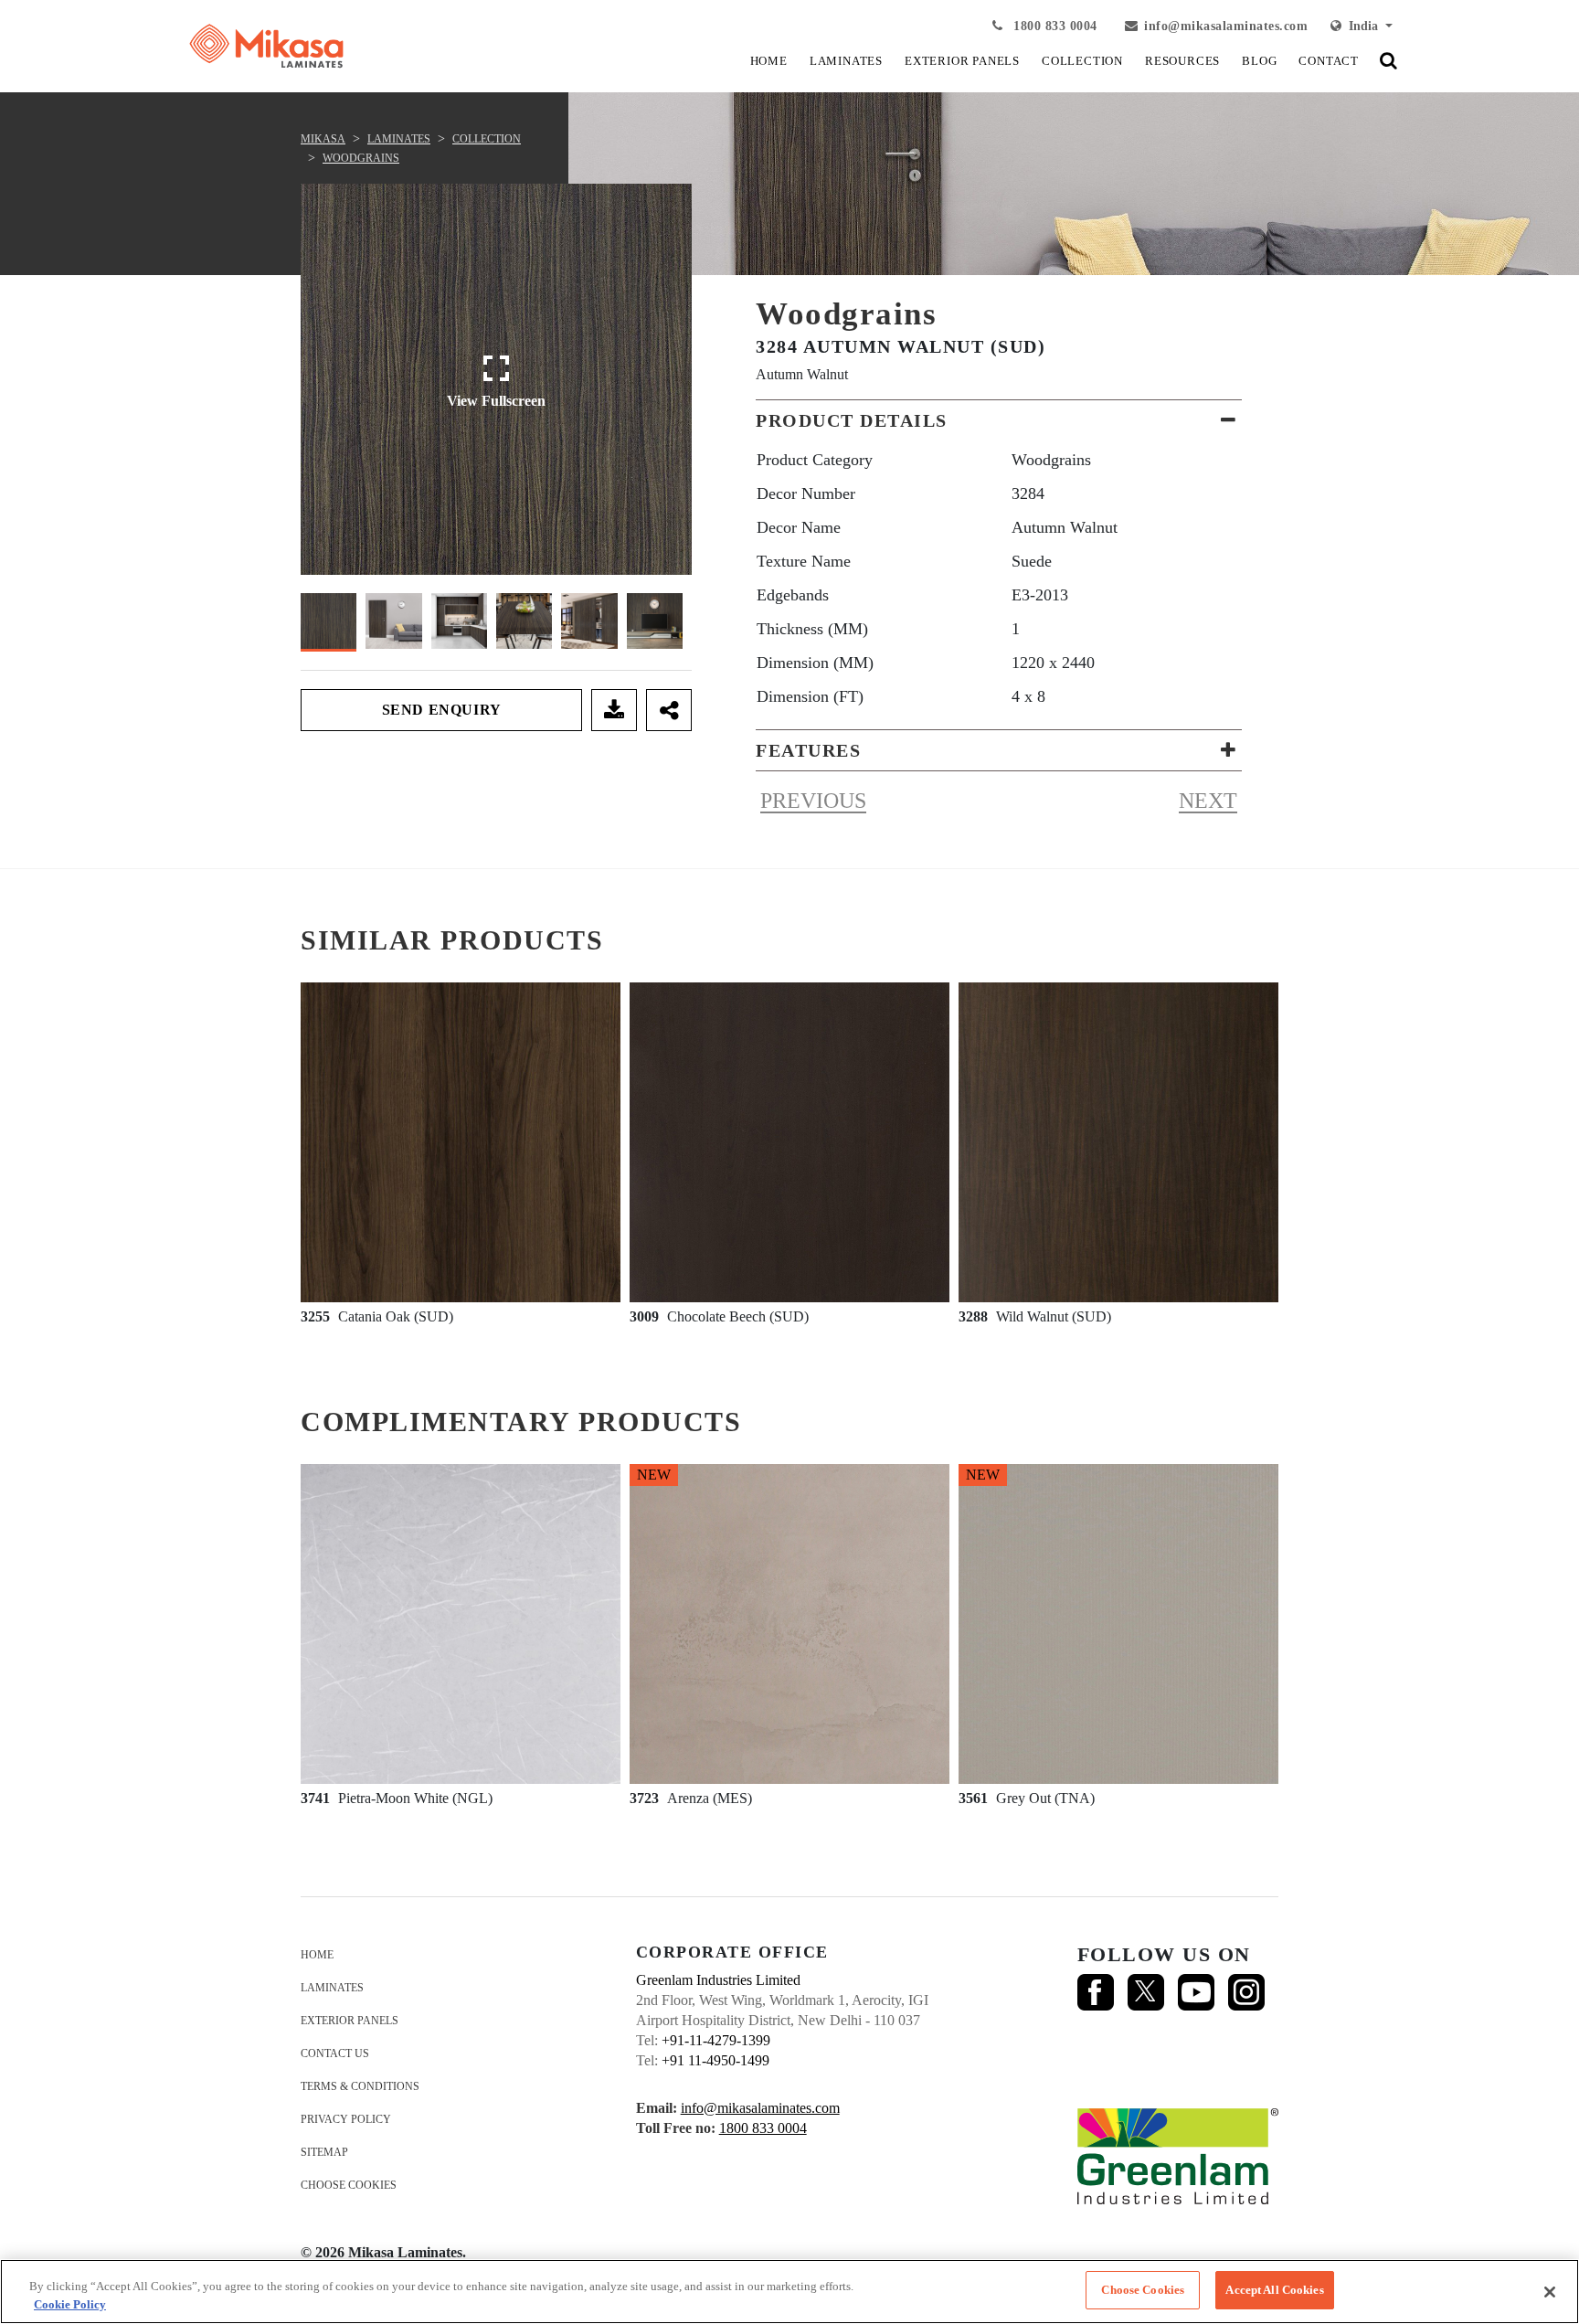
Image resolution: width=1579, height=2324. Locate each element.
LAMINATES (846, 61)
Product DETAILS (852, 420)
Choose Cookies (349, 2185)
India (1362, 26)
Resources (1182, 61)
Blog (1259, 61)
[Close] (1550, 2292)
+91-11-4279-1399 (716, 2040)
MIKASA (323, 139)
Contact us (335, 2053)
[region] (789, 2292)
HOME (769, 61)
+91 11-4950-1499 (715, 2060)
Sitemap (324, 2152)
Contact (1329, 61)
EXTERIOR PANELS (962, 61)
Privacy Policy (346, 2119)
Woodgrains (361, 158)
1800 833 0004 (1054, 26)
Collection (487, 139)
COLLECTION (1082, 61)
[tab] (999, 420)
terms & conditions (360, 2086)
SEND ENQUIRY (442, 710)
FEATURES (808, 750)
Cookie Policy (70, 2304)
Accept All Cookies (1274, 2290)
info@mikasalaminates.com (1226, 26)
